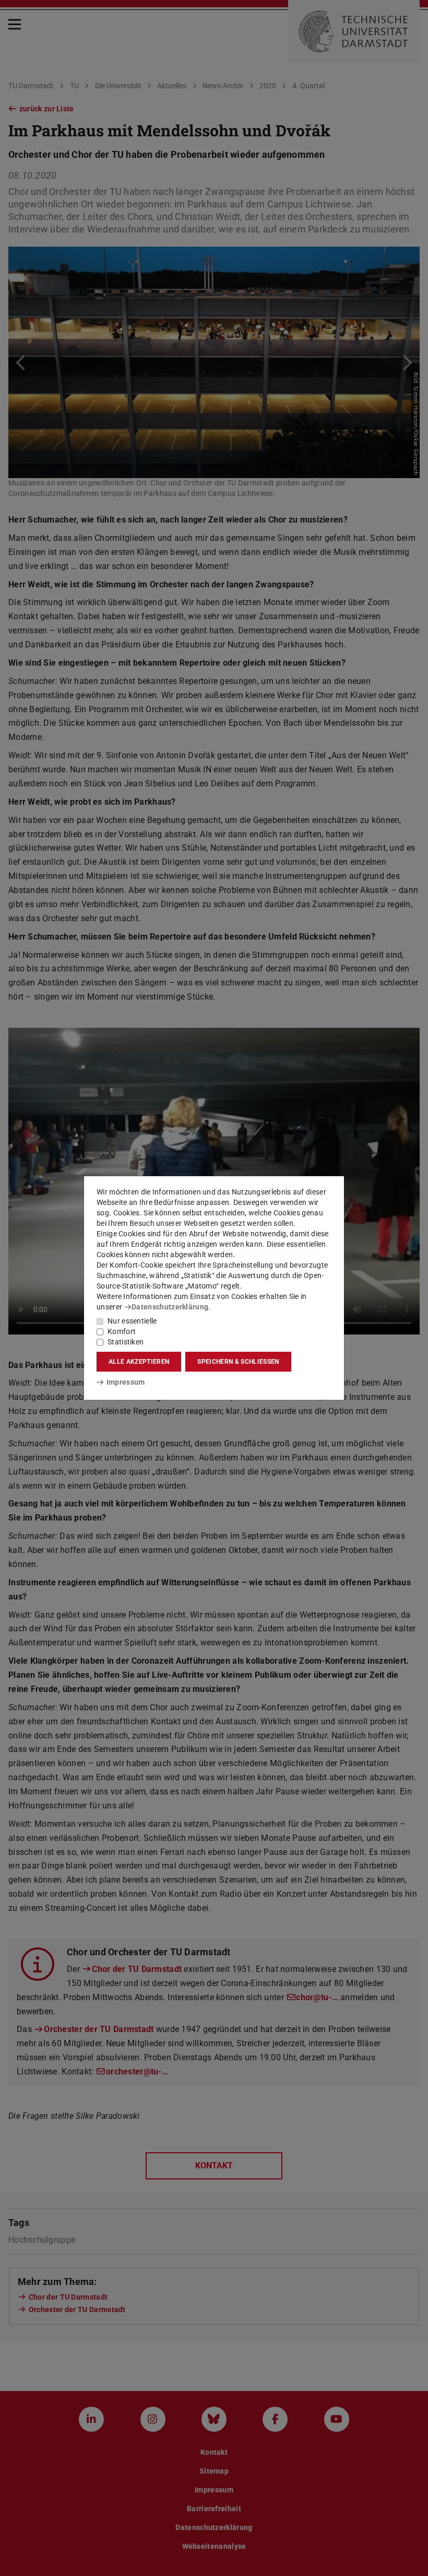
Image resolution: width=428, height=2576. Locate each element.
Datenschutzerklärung (170, 1307)
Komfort (122, 1331)
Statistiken (126, 1342)
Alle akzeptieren (139, 1362)
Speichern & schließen (238, 1362)
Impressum (126, 1382)
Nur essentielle (132, 1321)
